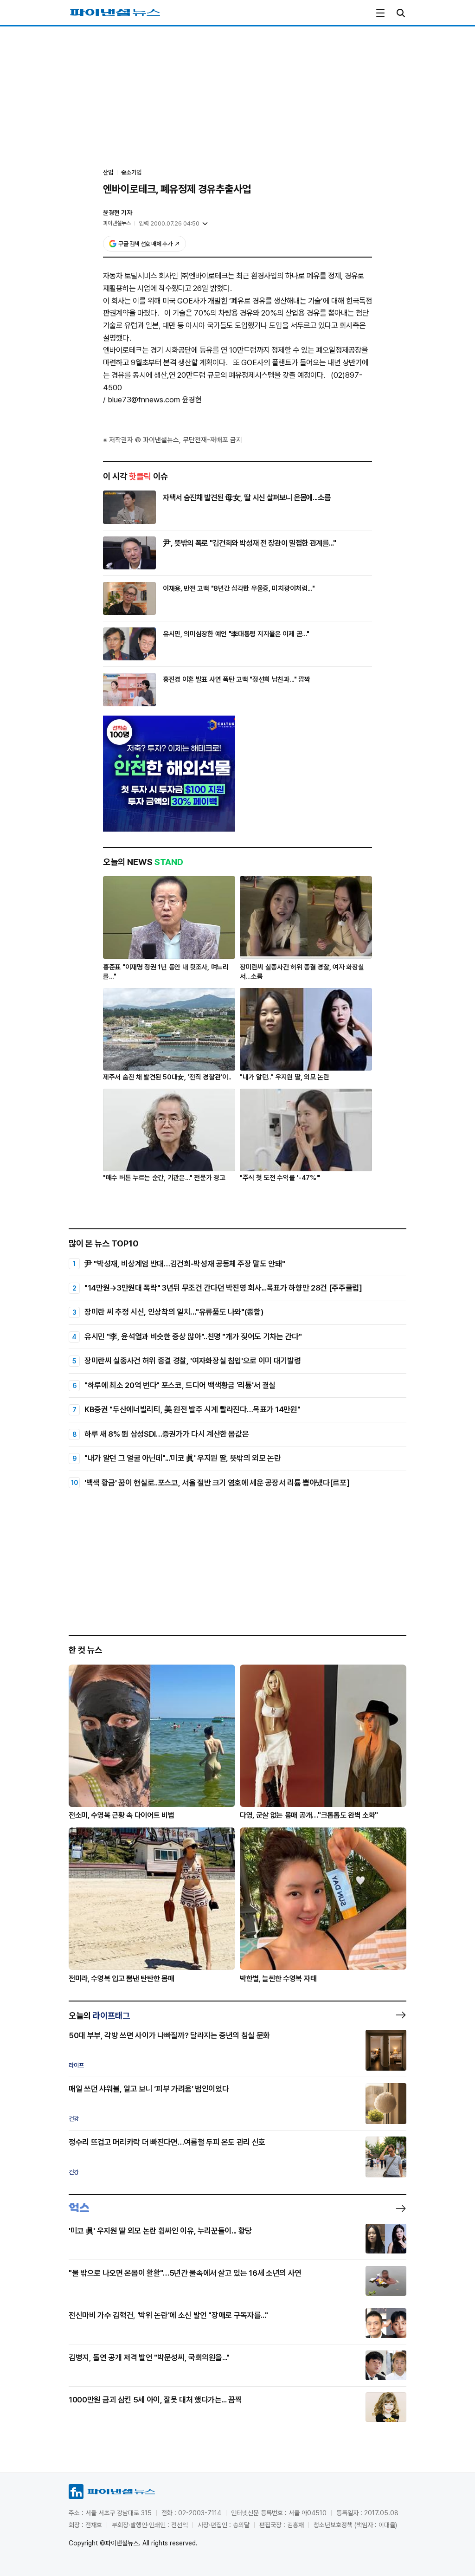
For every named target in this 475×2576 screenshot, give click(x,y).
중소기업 (131, 172)
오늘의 (99, 2015)
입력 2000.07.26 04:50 (169, 223)
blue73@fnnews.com (144, 400)
